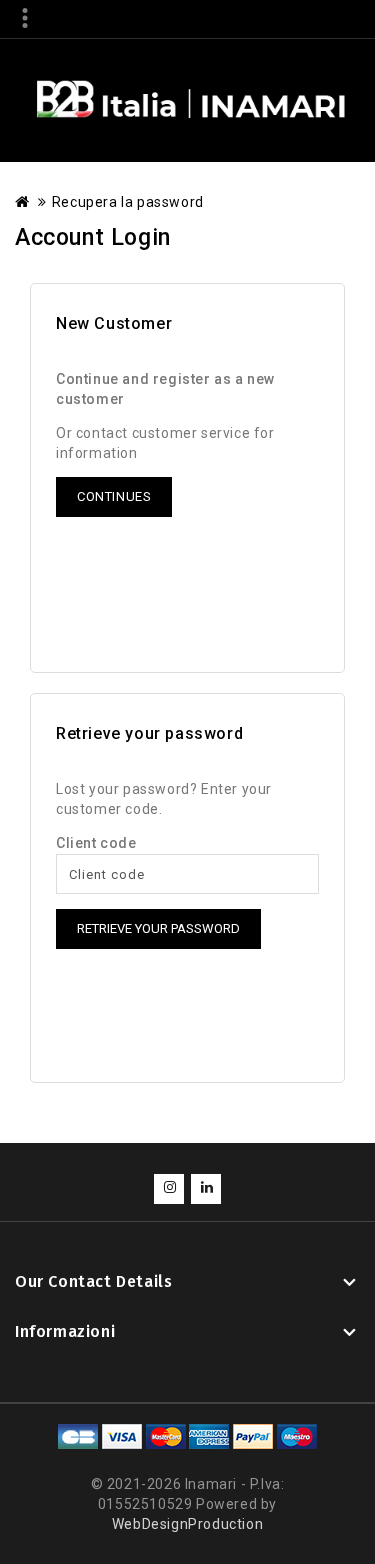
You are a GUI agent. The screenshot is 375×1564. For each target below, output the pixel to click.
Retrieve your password (158, 928)
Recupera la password (128, 202)
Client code (96, 843)
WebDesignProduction (187, 1524)
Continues (114, 496)
